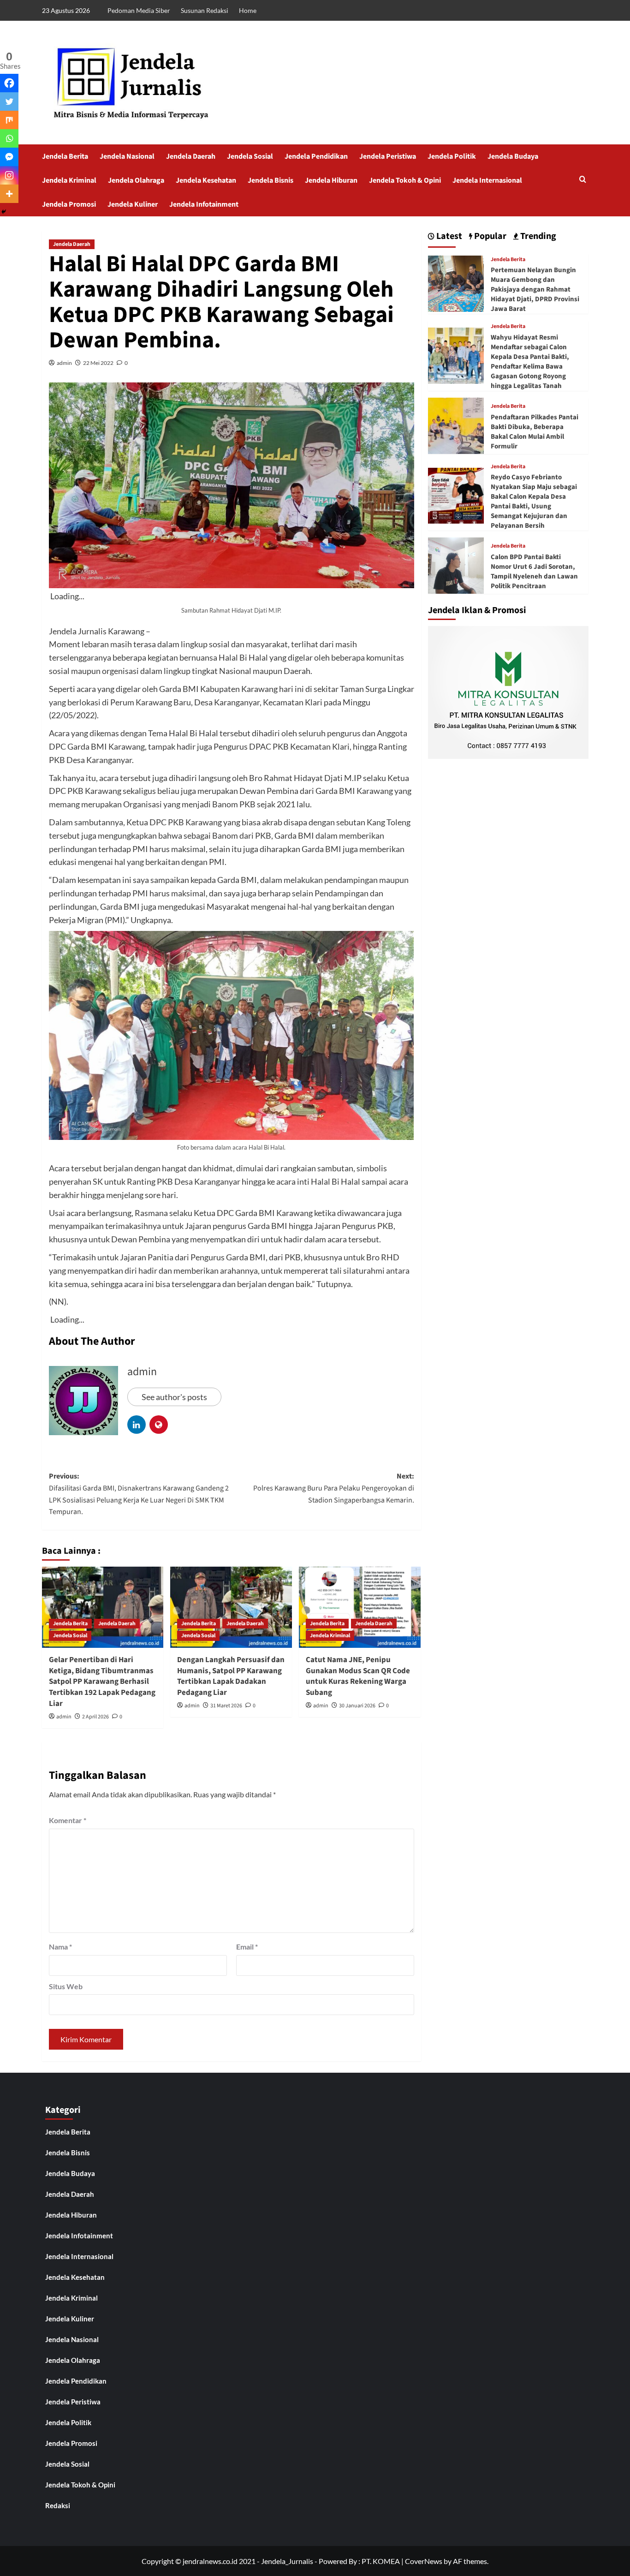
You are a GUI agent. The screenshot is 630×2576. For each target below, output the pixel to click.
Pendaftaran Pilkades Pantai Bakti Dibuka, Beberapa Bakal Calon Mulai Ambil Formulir (535, 432)
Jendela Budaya (513, 156)
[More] (9, 194)
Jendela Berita (65, 156)
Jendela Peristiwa (388, 156)
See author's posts (174, 1397)
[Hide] (4, 212)
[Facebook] (9, 83)
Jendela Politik (452, 156)
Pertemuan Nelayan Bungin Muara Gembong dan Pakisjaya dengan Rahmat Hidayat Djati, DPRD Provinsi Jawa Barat (535, 289)
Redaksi (58, 2505)
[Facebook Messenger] (9, 157)
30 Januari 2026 (357, 1706)
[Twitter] (9, 101)
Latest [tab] (448, 236)
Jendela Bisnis (270, 180)
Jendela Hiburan (331, 180)
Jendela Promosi (69, 204)
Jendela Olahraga (136, 180)
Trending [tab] (537, 236)
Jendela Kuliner (133, 204)
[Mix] (9, 120)
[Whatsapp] (9, 138)
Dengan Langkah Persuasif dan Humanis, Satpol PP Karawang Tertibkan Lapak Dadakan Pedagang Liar (231, 1676)
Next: (334, 1488)
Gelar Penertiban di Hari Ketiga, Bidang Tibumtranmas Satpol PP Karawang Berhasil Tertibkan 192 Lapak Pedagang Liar (102, 1682)
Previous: (139, 1494)
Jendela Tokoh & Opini (405, 180)
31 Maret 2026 (226, 1706)
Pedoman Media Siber (139, 10)
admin (64, 363)
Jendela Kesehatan (206, 180)
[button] (583, 180)
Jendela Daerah (191, 156)
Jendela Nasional (127, 156)
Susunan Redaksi (205, 10)
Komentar (68, 1820)
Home (248, 10)
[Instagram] (9, 175)
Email (247, 1947)
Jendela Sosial (250, 156)
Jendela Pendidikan (316, 156)
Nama (60, 1947)
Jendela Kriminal (69, 180)
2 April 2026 (95, 1717)
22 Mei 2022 (98, 363)
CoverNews (424, 2561)
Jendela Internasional (487, 180)
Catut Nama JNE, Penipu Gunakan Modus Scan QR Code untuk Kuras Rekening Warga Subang (358, 1676)
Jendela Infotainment (204, 204)
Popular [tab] (489, 236)
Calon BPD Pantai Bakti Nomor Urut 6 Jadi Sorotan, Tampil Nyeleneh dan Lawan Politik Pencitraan (534, 572)
